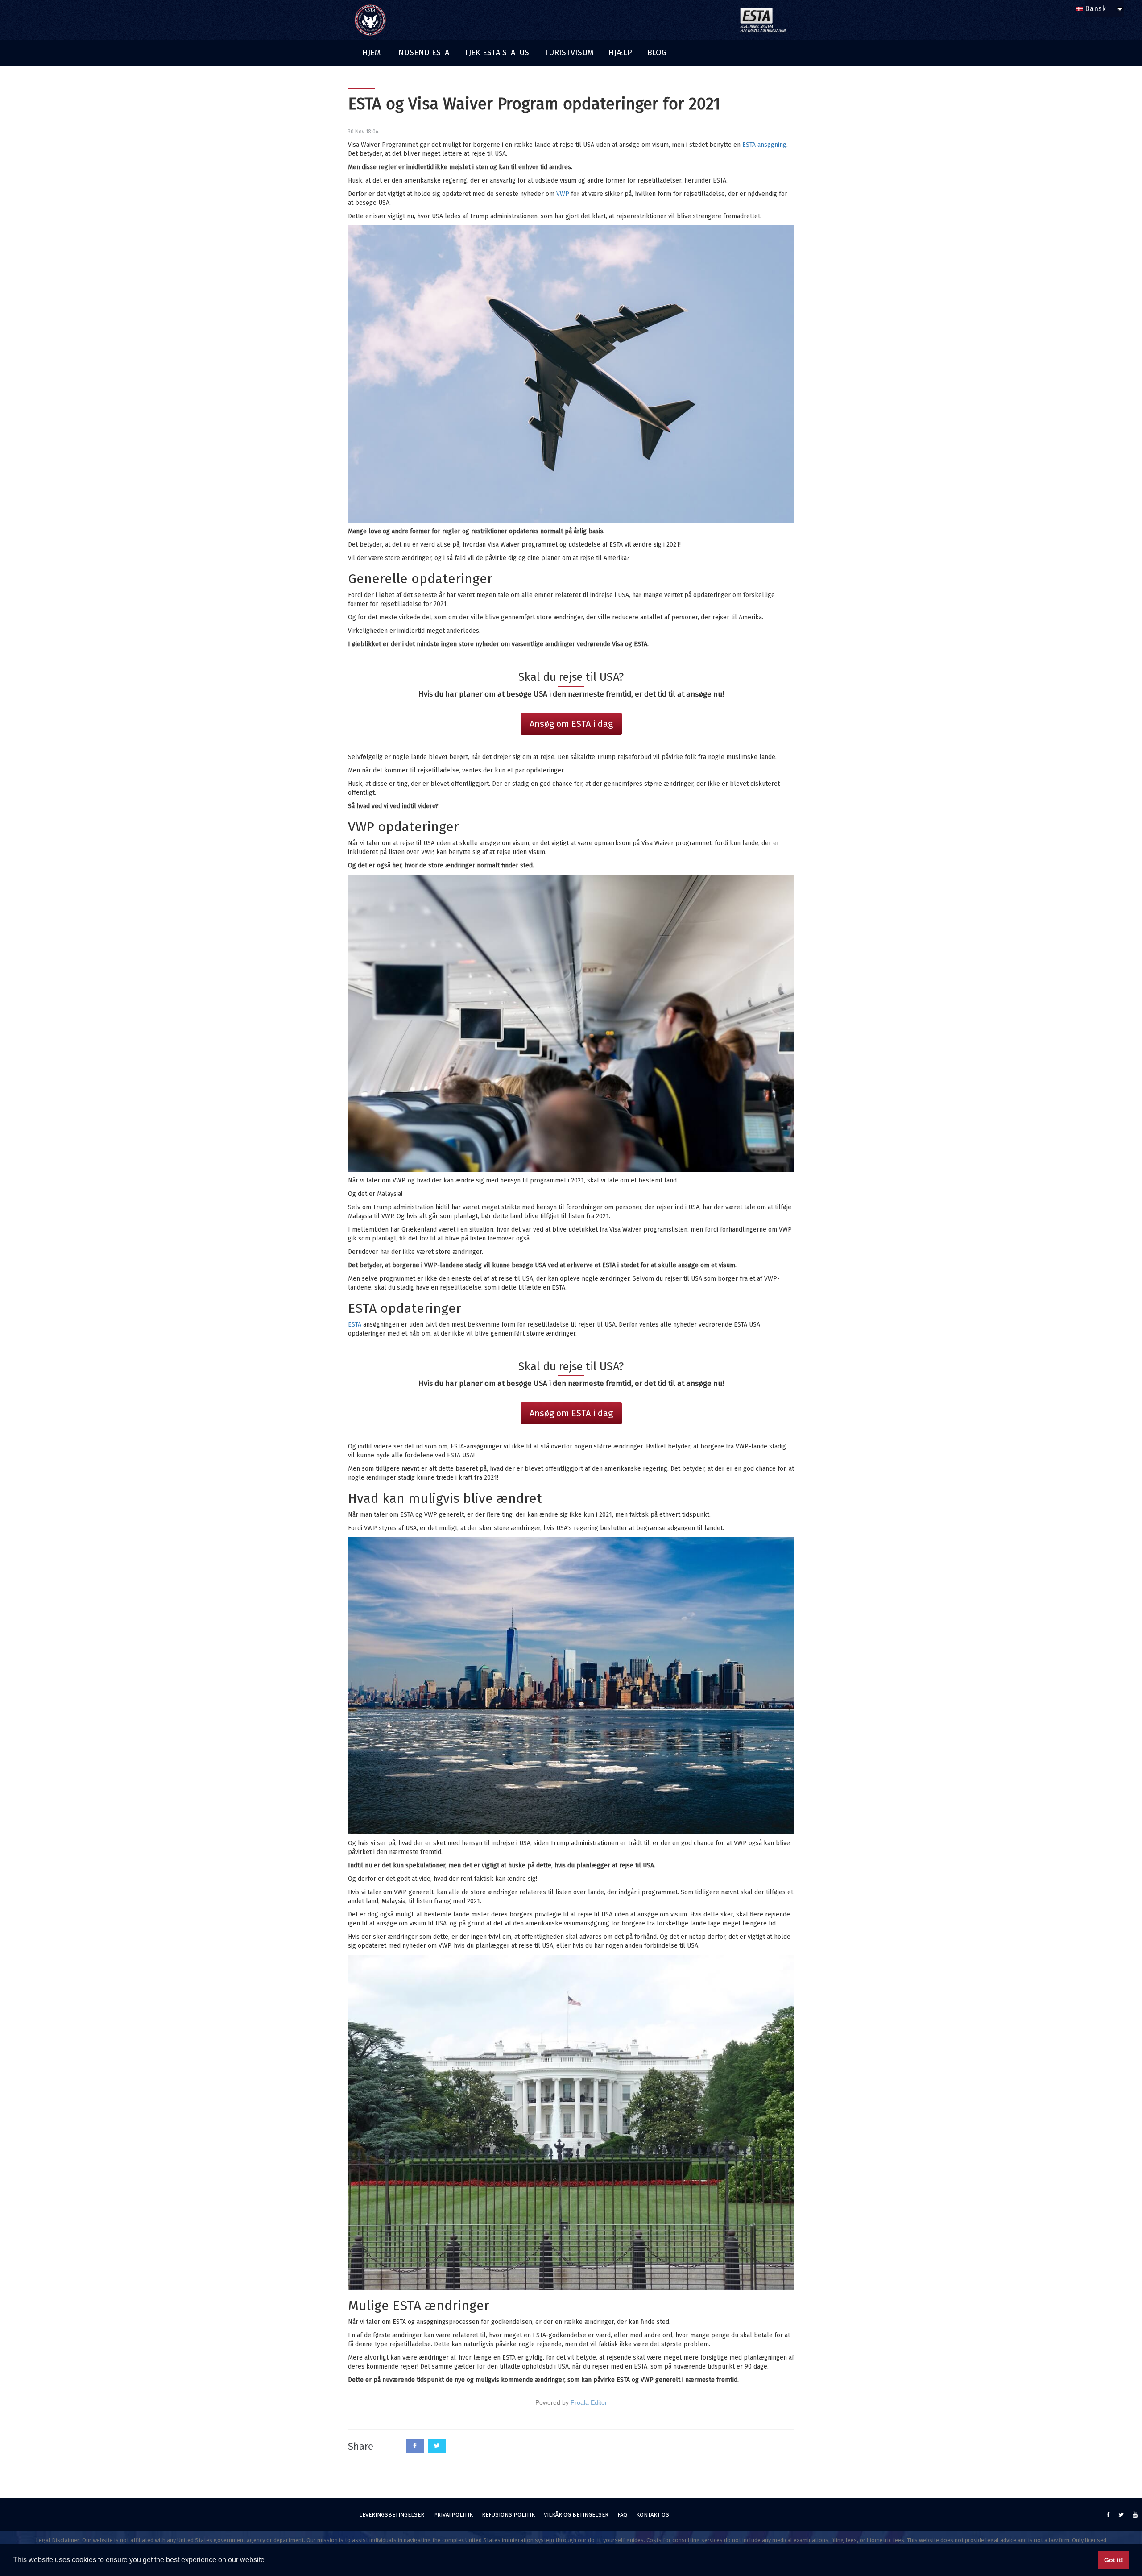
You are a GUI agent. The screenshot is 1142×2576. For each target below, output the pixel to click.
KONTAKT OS (653, 2515)
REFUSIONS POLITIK (508, 2515)
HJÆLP (620, 53)
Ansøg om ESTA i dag (571, 724)
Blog (657, 53)
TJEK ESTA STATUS (497, 53)
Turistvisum (569, 53)
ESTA (355, 1325)
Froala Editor (589, 2402)
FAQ (622, 2515)
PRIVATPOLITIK (453, 2515)
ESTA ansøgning (764, 145)
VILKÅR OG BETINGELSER (576, 2515)
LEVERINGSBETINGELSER (392, 2515)
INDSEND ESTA (422, 53)
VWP (563, 194)
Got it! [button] (1114, 2560)
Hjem (371, 53)
